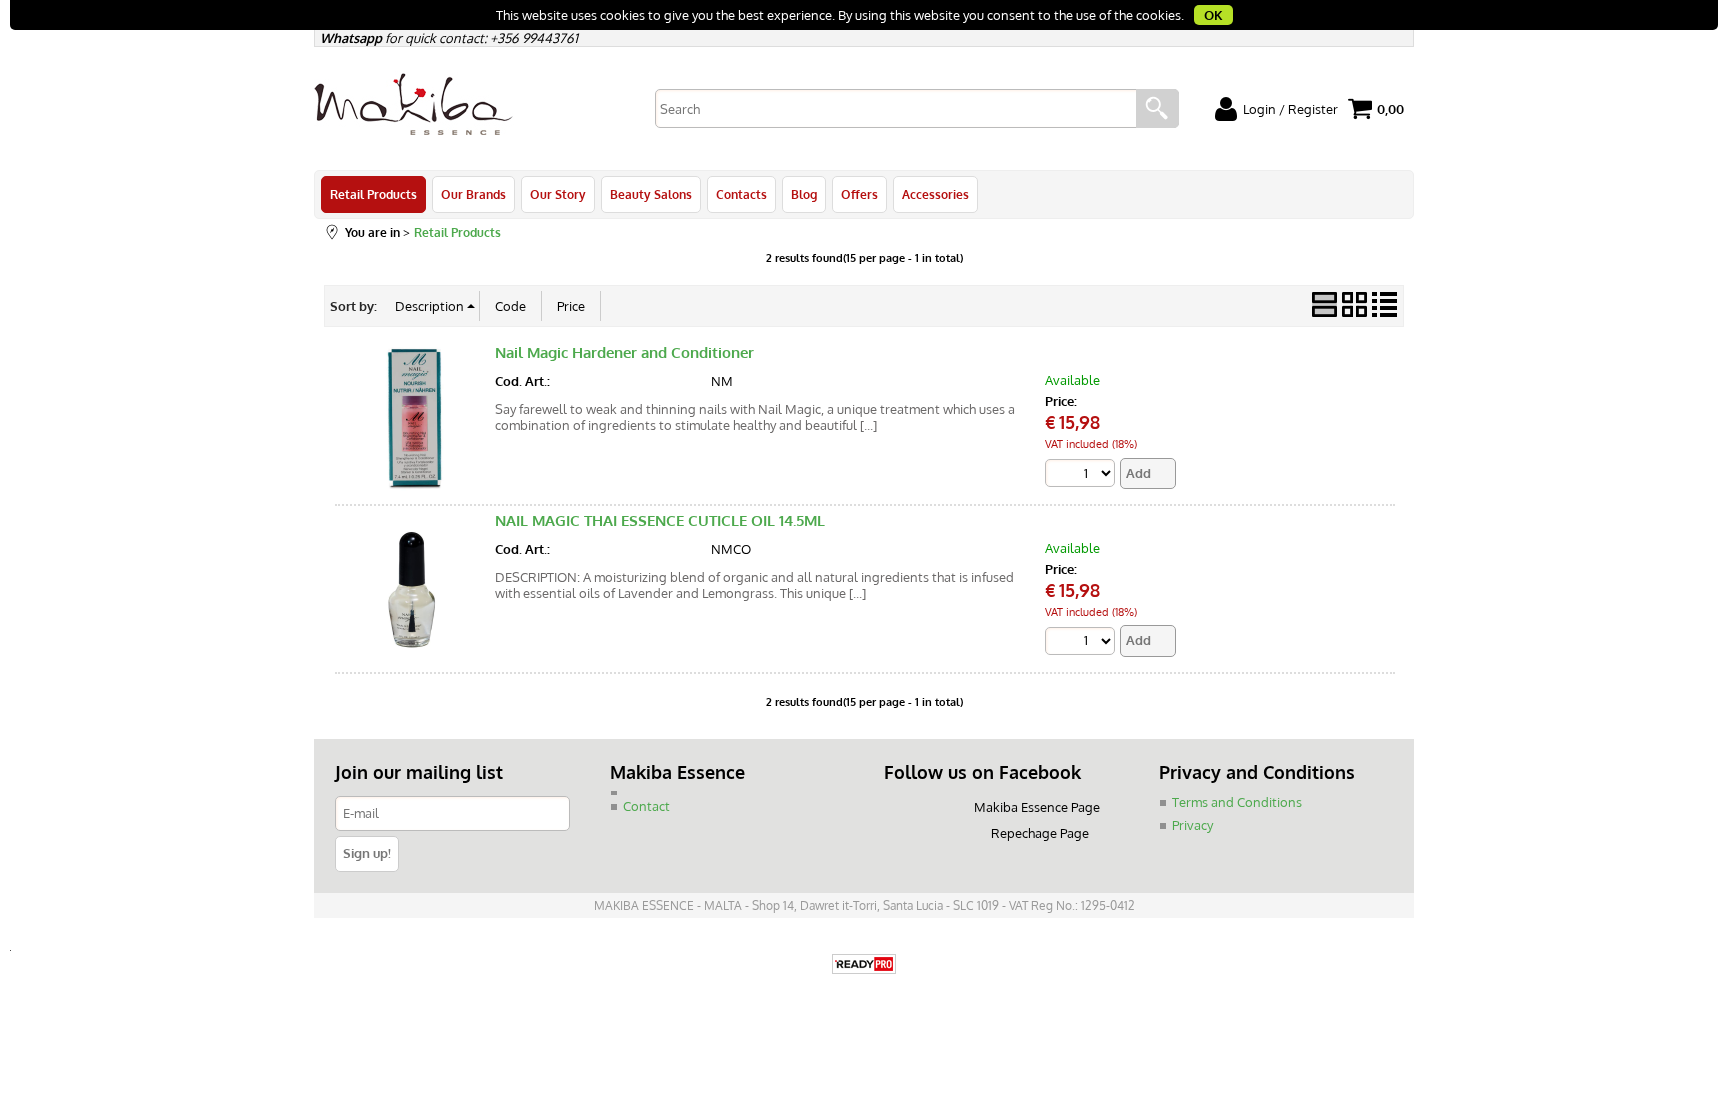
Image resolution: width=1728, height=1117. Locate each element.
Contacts (741, 194)
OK (1213, 15)
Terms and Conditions (1237, 802)
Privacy (1192, 825)
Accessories (935, 194)
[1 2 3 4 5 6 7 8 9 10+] (1082, 473)
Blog (804, 194)
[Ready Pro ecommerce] (864, 966)
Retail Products (373, 194)
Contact (646, 806)
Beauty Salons (651, 194)
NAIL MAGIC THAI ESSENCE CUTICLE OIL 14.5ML (660, 520)
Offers (859, 194)
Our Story (558, 194)
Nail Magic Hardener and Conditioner (624, 352)
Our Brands (473, 194)
